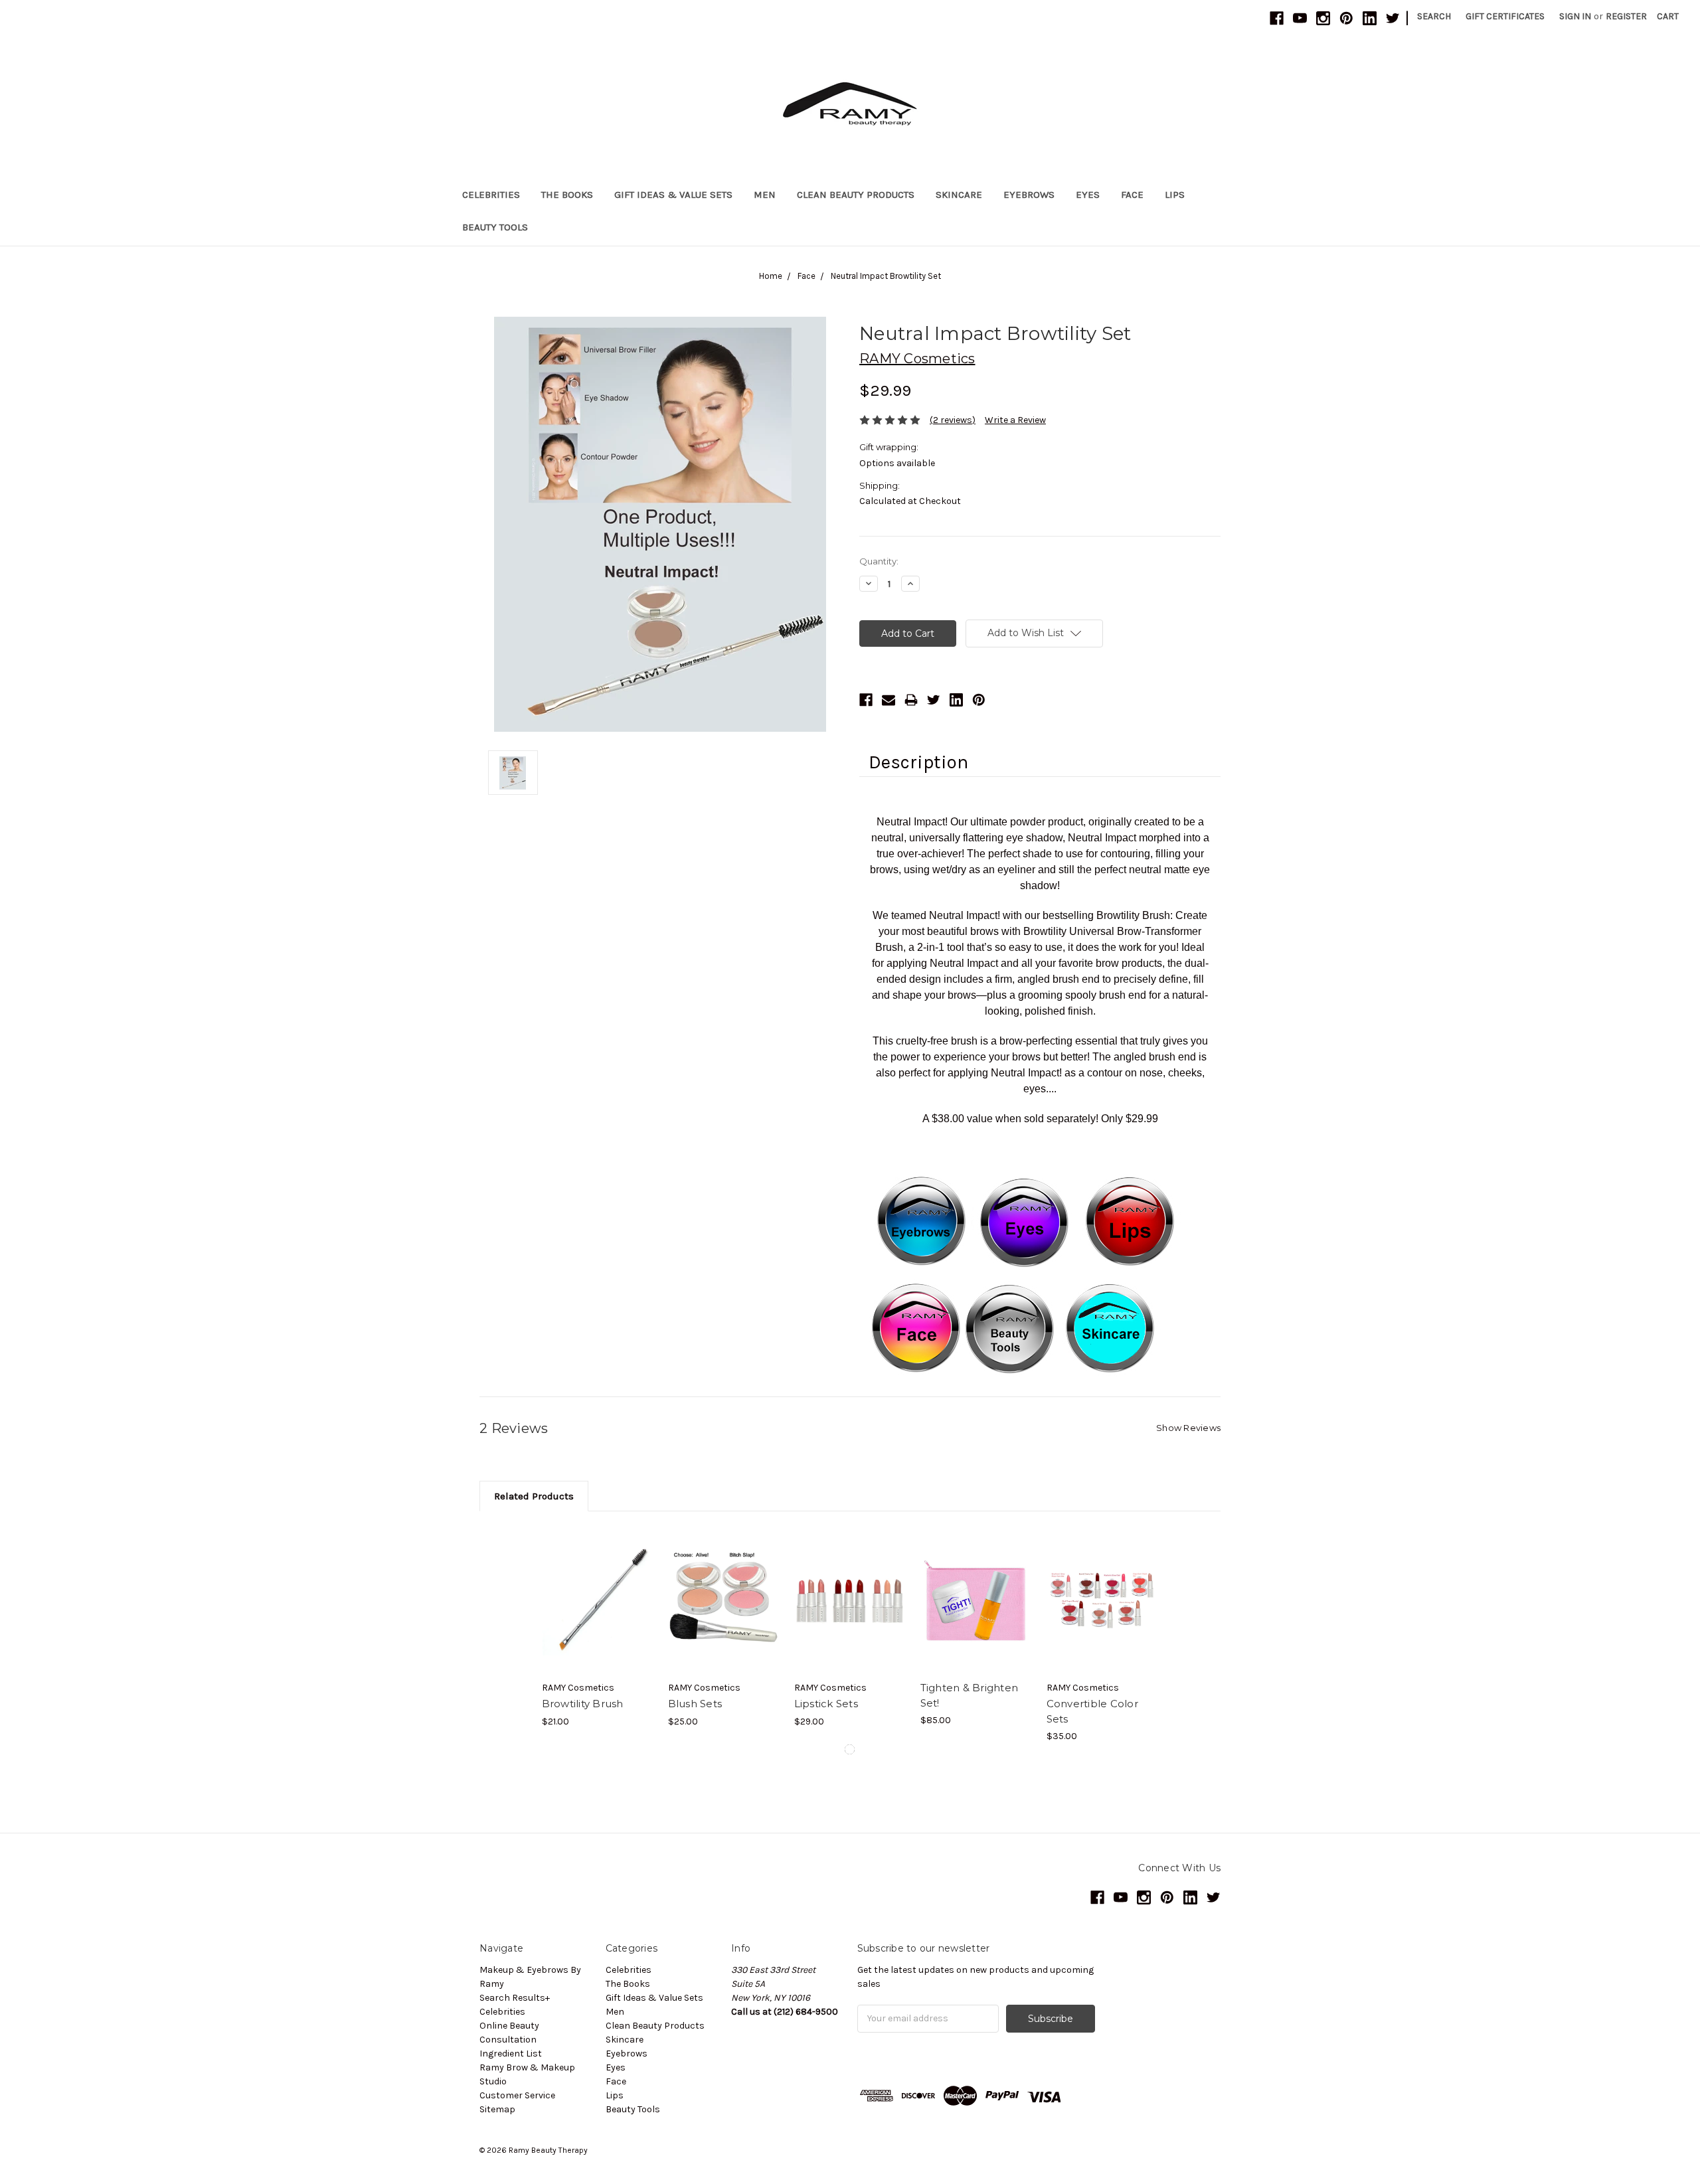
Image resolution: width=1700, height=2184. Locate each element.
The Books (567, 195)
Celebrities (491, 195)
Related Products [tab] (534, 1496)
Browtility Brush (583, 1704)
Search (1434, 16)
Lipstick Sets (826, 1704)
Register (1626, 16)
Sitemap (497, 2109)
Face (1132, 195)
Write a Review (1015, 420)
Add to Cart (598, 1600)
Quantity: (879, 561)
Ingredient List (511, 2054)
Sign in (1575, 16)
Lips (1175, 195)
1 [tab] (850, 1749)
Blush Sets (695, 1704)
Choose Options (724, 1600)
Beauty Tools (495, 227)
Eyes (1088, 195)
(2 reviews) (953, 420)
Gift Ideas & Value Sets (673, 195)
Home (771, 276)
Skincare (959, 195)
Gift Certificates (1505, 16)
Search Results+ (515, 1998)
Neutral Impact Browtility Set (886, 276)
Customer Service (517, 2095)
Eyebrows (1029, 195)
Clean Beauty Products (856, 195)
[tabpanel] (598, 1627)
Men (765, 195)
